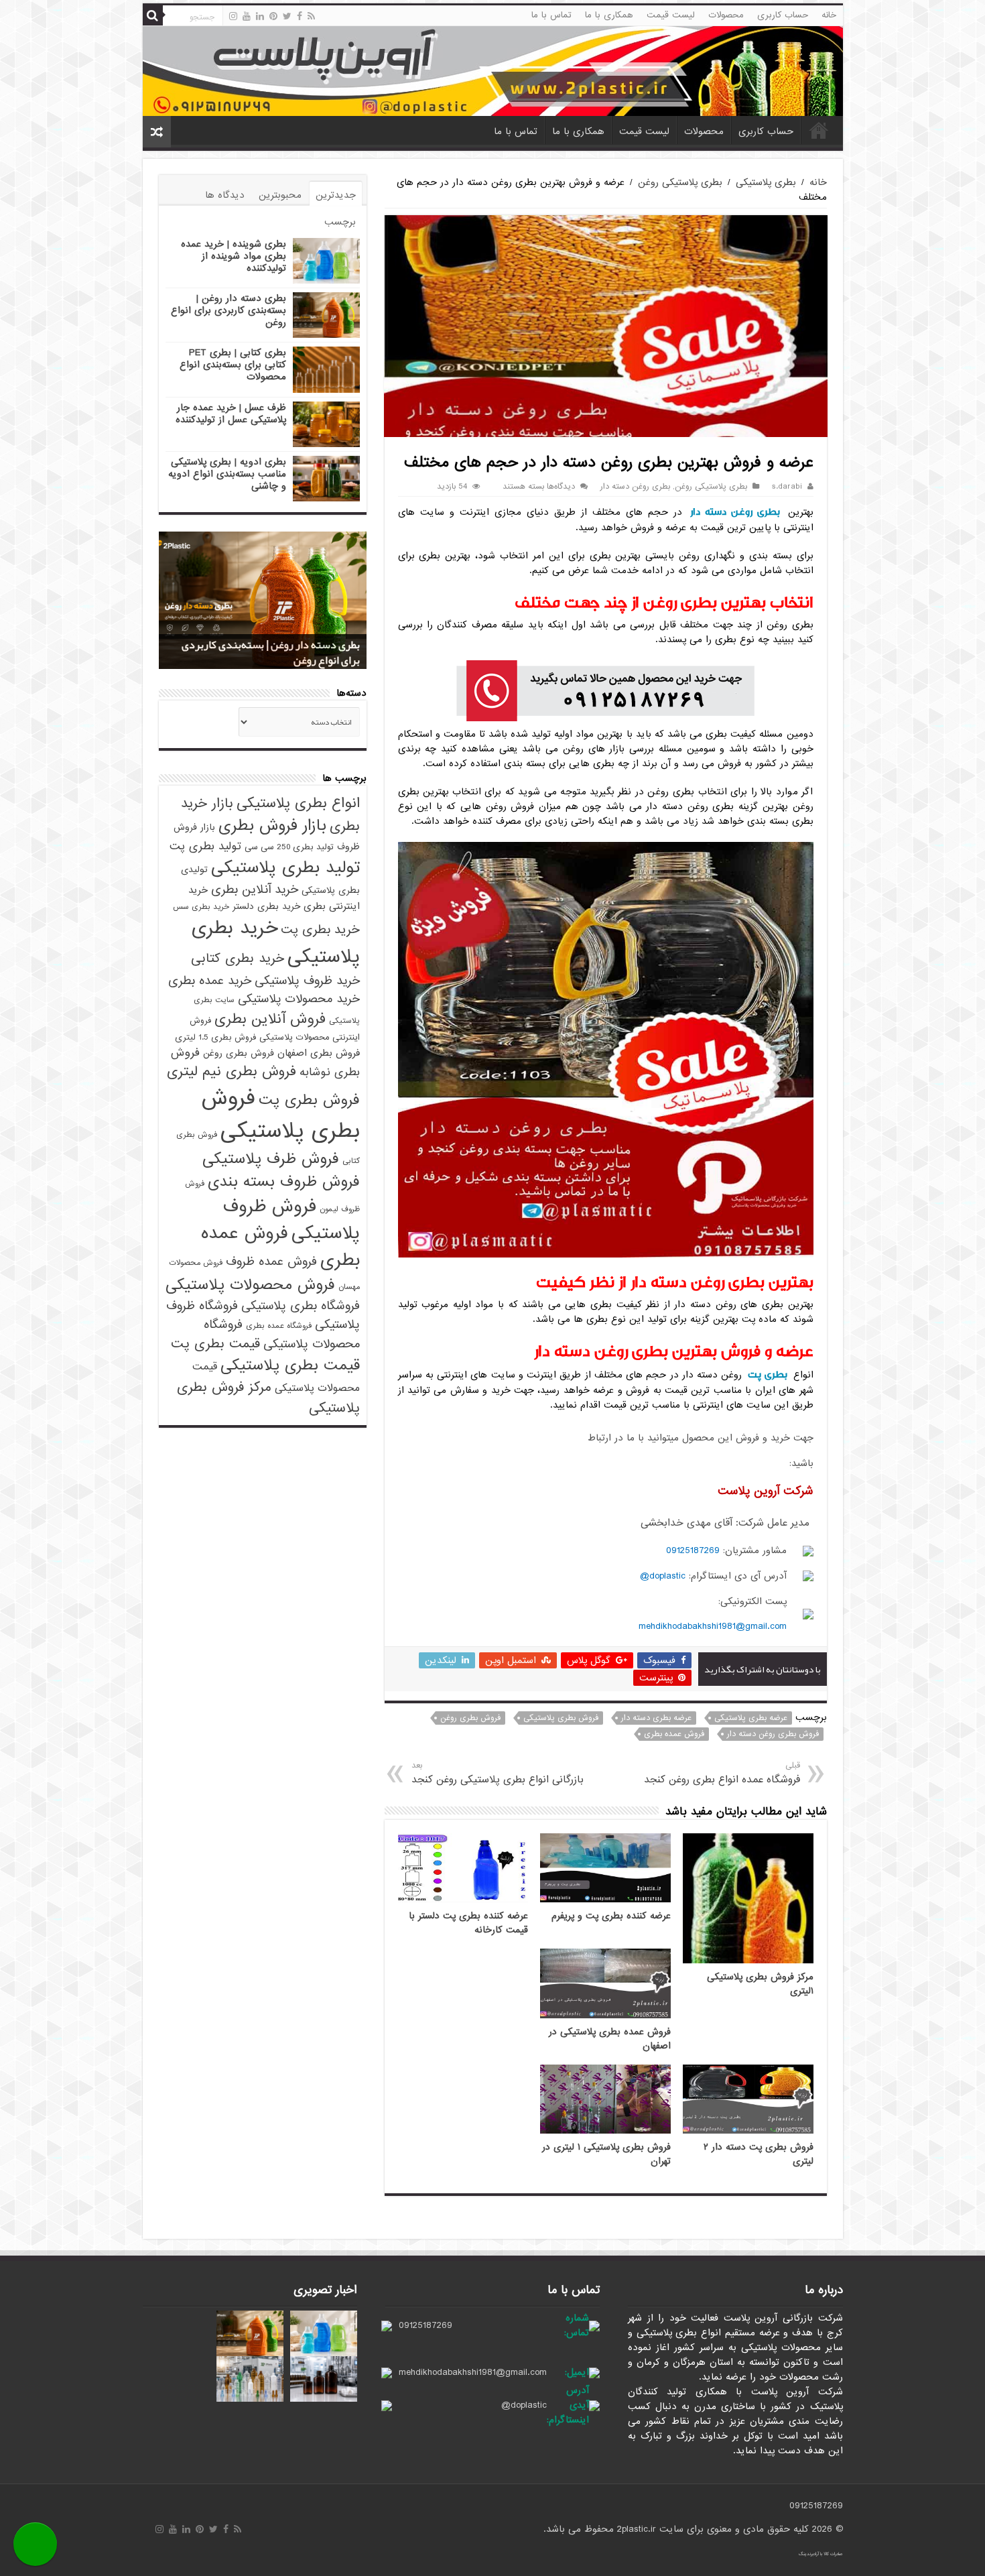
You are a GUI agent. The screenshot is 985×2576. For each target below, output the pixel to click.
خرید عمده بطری (210, 981)
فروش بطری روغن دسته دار (773, 1734)
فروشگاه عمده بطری (279, 1326)
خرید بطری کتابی (238, 958)
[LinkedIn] (260, 16)
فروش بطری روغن (470, 1718)
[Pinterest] (273, 16)
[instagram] (233, 16)
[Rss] (311, 16)
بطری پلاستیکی (766, 182)
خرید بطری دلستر (266, 907)
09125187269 (693, 1550)
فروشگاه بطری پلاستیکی (301, 1306)
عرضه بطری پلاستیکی (751, 1718)
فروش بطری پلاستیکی (561, 1718)
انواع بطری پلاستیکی (298, 803)
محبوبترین (280, 195)
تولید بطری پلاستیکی (285, 867)
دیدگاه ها (225, 195)
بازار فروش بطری (272, 826)
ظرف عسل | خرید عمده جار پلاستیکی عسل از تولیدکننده (231, 414)
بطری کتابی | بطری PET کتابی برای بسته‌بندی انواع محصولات (233, 365)
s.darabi (787, 487)
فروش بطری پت (309, 1100)
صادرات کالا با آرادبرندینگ (821, 2554)
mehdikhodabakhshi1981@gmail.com (713, 1626)
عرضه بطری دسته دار (656, 1718)
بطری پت (767, 1374)
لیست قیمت (671, 15)
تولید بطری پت (205, 846)
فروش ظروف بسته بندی (284, 1182)
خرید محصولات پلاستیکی (299, 999)
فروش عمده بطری (674, 1734)
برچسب (340, 222)
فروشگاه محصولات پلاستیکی (282, 1334)
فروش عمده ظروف (271, 1262)
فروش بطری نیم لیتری (232, 1071)
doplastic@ (663, 1576)
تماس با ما (551, 15)
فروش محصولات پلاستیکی (250, 1285)
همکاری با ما (609, 15)
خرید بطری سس (201, 907)
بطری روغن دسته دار (635, 487)
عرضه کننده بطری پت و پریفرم (611, 1916)
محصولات (726, 15)
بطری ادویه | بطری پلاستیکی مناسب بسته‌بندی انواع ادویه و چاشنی (227, 474)
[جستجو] (153, 15)
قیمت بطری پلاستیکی (290, 1365)
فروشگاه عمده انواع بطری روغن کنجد (722, 1773)
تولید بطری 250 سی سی (289, 847)
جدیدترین (336, 195)
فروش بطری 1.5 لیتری (215, 1037)
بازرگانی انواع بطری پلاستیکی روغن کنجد (498, 1773)
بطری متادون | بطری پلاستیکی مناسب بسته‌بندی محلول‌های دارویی (280, 653)
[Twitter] (287, 16)
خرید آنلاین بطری (255, 890)
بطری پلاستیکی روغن (680, 182)
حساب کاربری (783, 15)
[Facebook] (300, 16)
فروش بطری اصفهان (319, 1053)
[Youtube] (247, 16)
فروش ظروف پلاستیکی (291, 1220)
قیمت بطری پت (215, 1344)
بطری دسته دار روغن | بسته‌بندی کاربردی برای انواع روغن (228, 310)
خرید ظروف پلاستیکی (307, 981)
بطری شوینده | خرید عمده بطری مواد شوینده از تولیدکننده (234, 256)
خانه (829, 15)
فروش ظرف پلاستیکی (271, 1159)
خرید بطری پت (320, 930)
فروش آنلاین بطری (270, 1019)
